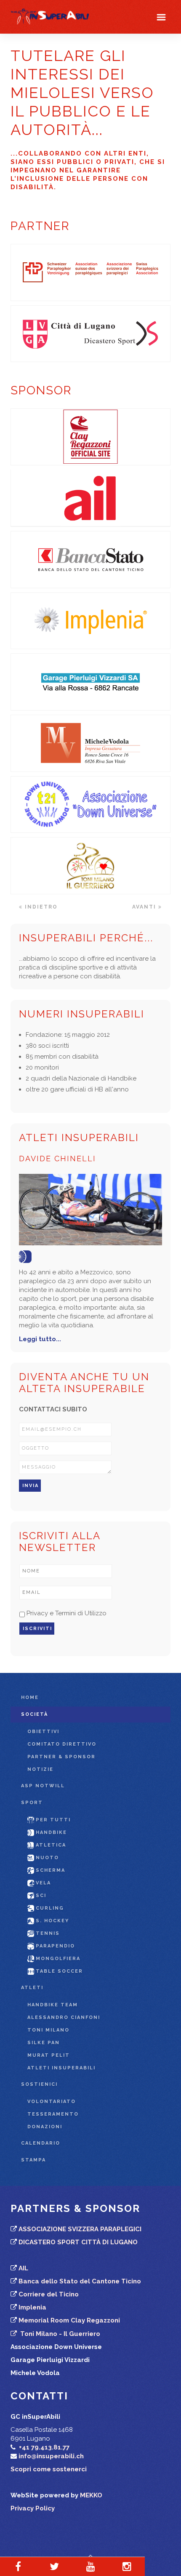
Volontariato (52, 2102)
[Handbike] (27, 1256)
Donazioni (45, 2127)
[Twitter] (54, 2566)
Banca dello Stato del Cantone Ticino (80, 2281)
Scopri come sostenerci (49, 2469)
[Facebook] (18, 2566)
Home (30, 1698)
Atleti (32, 1988)
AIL (23, 2268)
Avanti (145, 907)
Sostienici (39, 2084)
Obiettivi (43, 1732)
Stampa (33, 2160)
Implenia (32, 2307)
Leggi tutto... (40, 1339)
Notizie (40, 1769)
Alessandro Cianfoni (64, 2017)
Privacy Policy (33, 2508)
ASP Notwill (43, 1786)
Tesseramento (53, 2114)
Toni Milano (48, 2030)
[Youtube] (90, 2566)
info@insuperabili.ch (51, 2456)
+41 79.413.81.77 (44, 2447)
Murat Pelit (49, 2055)
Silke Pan (44, 2043)
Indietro (40, 907)
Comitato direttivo (62, 1744)
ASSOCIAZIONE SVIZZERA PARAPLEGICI (80, 2229)
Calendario (41, 2143)
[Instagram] (127, 2566)
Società (35, 1714)
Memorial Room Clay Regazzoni (69, 2320)
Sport (32, 1803)
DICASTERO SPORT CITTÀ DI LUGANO (78, 2242)
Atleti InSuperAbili (61, 2068)
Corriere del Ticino (49, 2294)
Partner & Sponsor (61, 1757)
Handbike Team (53, 2005)
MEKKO (91, 2495)
